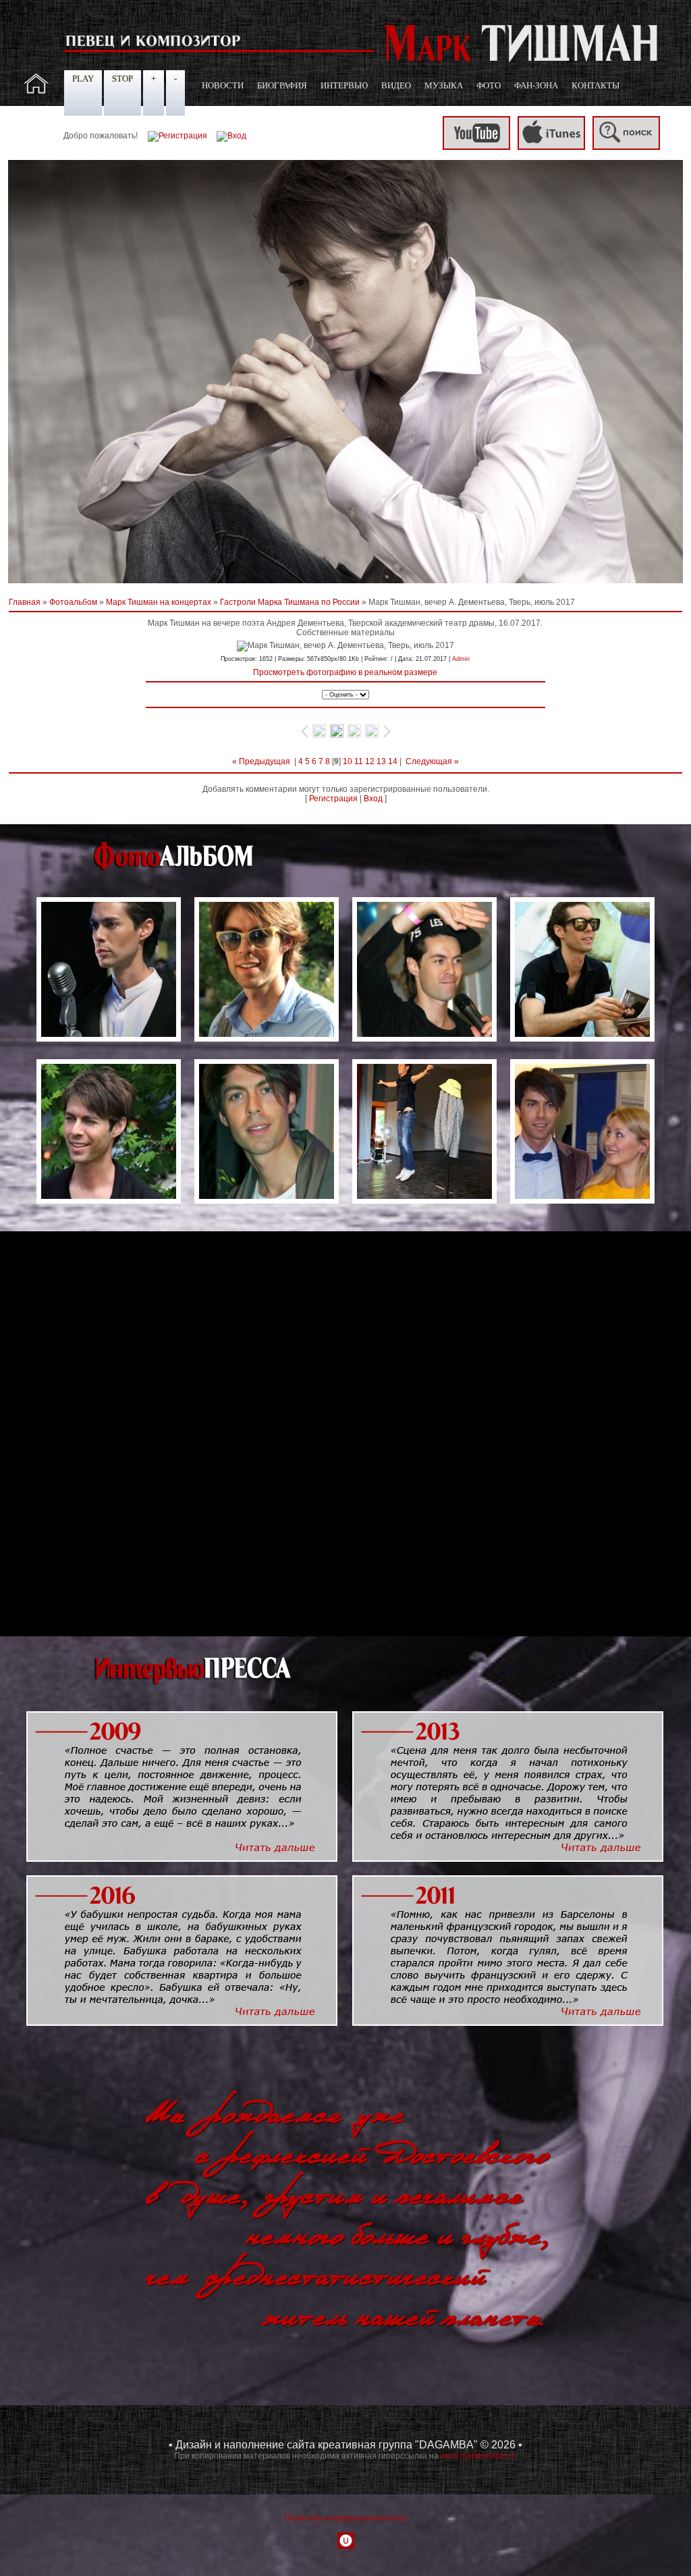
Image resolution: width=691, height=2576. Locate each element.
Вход (373, 799)
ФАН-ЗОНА (536, 85)
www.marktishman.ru (479, 2456)
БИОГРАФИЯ (282, 85)
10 (348, 761)
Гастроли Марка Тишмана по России (290, 602)
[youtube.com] (476, 147)
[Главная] (36, 91)
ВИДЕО (396, 85)
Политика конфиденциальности (345, 2518)
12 (370, 761)
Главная (25, 602)
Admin (461, 659)
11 (359, 761)
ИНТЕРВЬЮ (344, 85)
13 (381, 761)
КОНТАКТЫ (596, 85)
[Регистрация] (177, 136)
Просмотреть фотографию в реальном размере (345, 672)
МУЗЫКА (444, 85)
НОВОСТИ (223, 85)
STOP (122, 79)
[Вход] (231, 136)
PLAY (83, 79)
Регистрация (333, 799)
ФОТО (489, 85)
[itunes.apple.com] (551, 147)
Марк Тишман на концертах (159, 602)
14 (393, 761)
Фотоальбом (73, 602)
